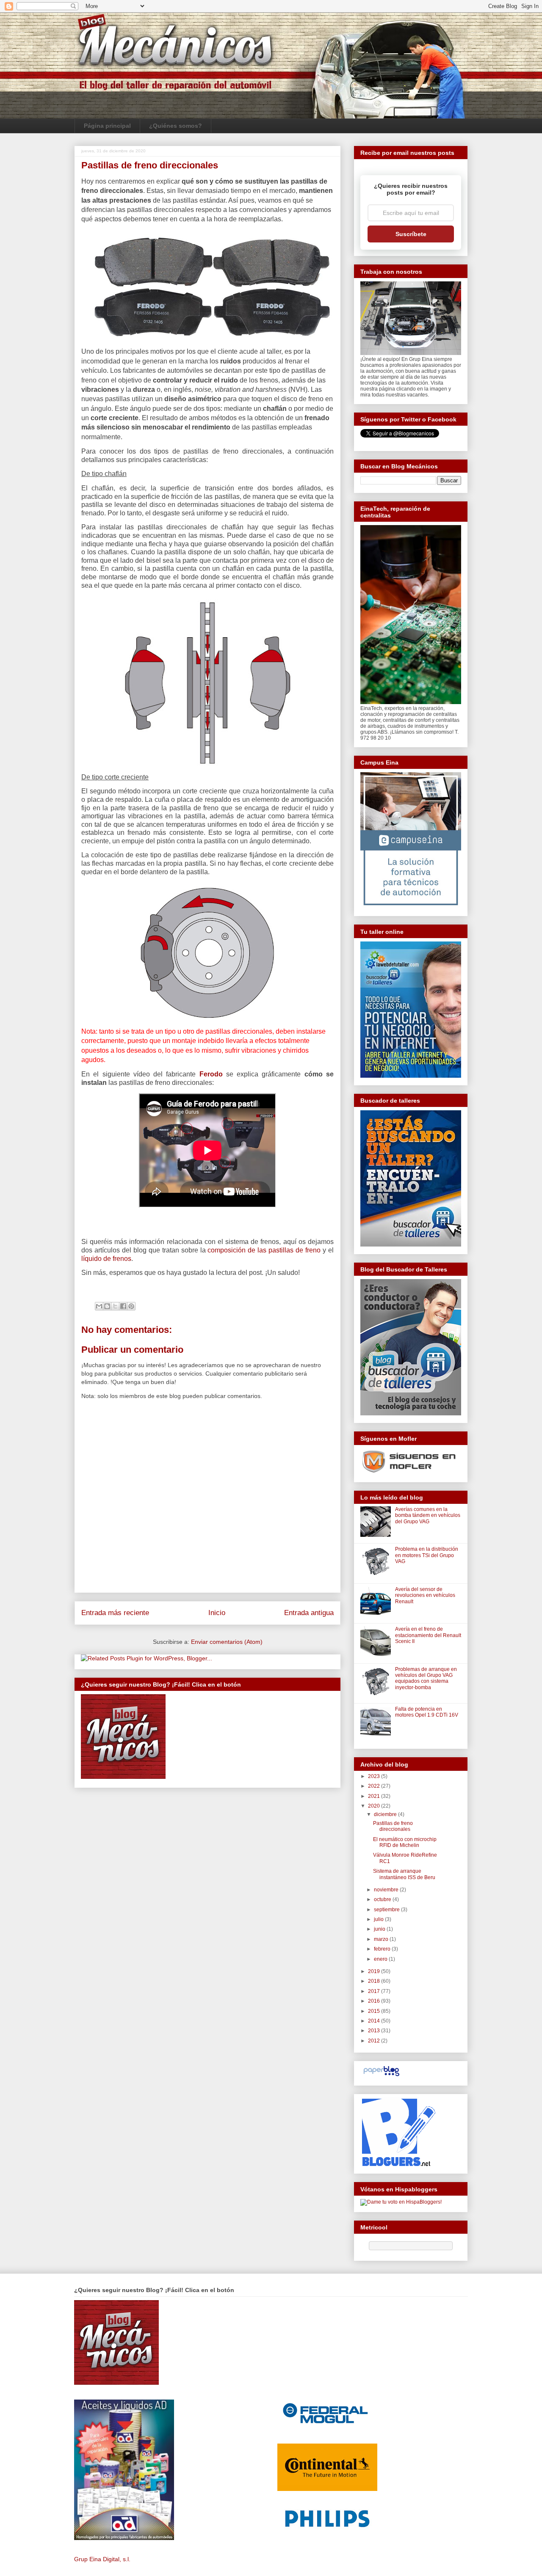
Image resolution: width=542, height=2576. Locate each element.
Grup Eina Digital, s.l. (102, 2559)
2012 (375, 2041)
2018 (375, 1981)
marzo (382, 1939)
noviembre (387, 1890)
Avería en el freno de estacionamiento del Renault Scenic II (428, 1635)
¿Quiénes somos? (176, 126)
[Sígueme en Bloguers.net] (398, 2164)
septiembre (387, 1910)
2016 (375, 2001)
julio (379, 1919)
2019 (375, 1971)
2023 (375, 1776)
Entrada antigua (309, 1613)
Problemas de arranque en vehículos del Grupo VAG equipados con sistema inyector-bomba (426, 1678)
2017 (375, 1991)
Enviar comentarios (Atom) (227, 1642)
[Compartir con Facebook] (123, 1306)
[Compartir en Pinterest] (131, 1306)
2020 (375, 1806)
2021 (375, 1796)
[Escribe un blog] (107, 1306)
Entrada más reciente (115, 1613)
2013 (375, 2031)
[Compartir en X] (115, 1306)
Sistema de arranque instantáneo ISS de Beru (404, 1874)
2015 (375, 2011)
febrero (383, 1949)
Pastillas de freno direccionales (393, 1826)
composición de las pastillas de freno (264, 1250)
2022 (375, 1786)
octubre (383, 1899)
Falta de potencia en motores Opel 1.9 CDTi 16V (427, 1712)
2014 (375, 2021)
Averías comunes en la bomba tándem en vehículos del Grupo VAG (428, 1515)
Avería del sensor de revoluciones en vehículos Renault (425, 1595)
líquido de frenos (106, 1259)
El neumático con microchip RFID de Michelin (405, 1842)
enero (381, 1959)
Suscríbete (411, 234)
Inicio (217, 1613)
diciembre (386, 1814)
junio (380, 1929)
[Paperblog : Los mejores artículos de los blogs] (381, 2076)
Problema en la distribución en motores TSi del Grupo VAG (427, 1555)
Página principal (107, 126)
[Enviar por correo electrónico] (99, 1306)
